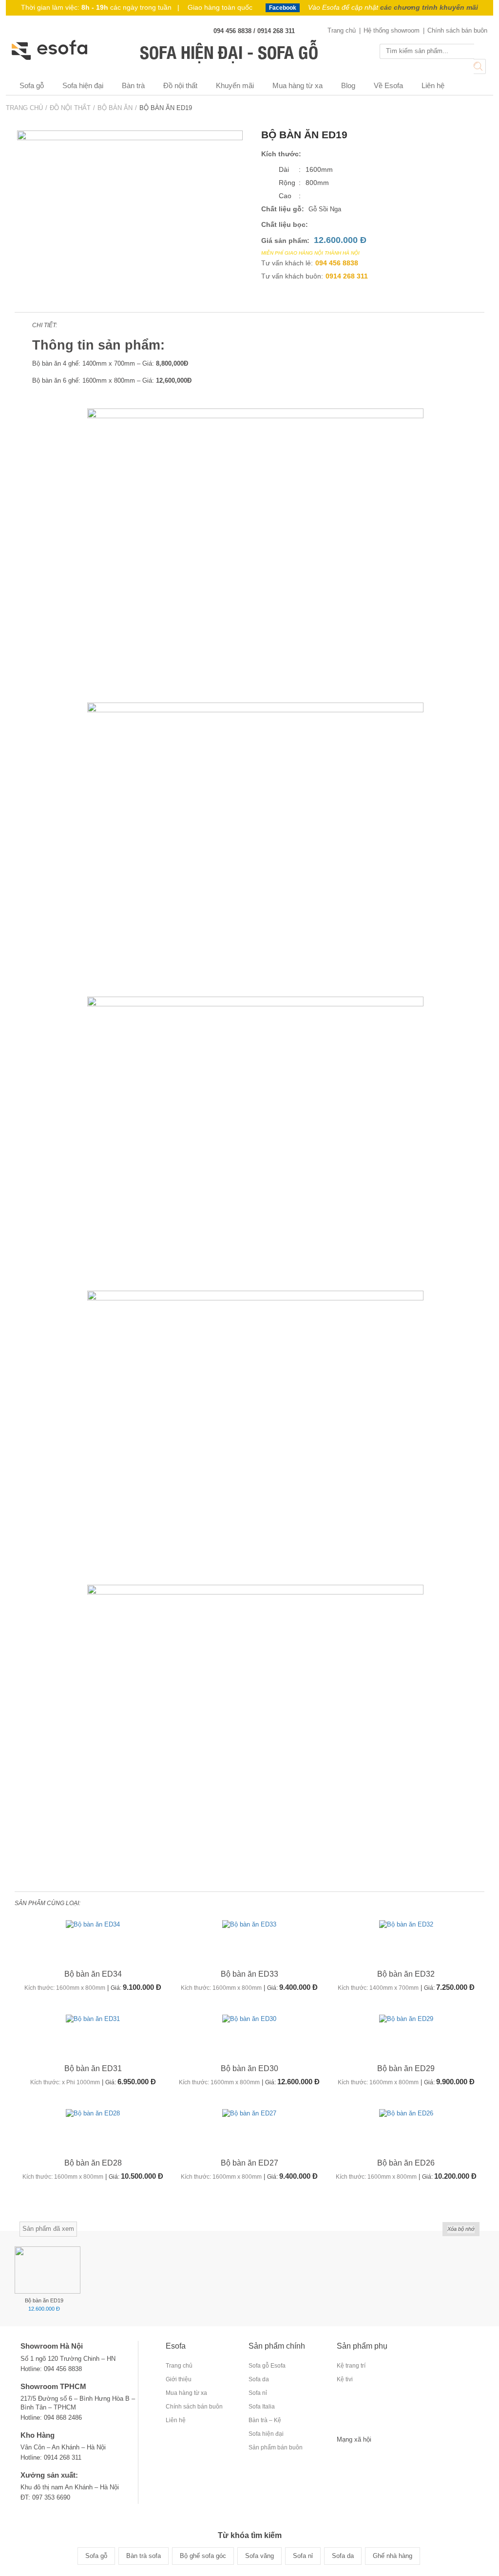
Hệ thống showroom (392, 30)
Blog (348, 85)
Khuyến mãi (235, 85)
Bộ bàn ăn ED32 (406, 1974)
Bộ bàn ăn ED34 (93, 1974)
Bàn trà (133, 85)
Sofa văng (259, 2556)
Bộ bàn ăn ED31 (93, 2068)
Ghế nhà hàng (393, 2556)
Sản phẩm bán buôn (276, 2447)
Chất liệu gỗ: (283, 209)
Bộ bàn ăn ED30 (249, 2068)
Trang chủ (342, 30)
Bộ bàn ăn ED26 (406, 2163)
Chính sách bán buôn (457, 30)
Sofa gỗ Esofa (267, 2366)
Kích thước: (281, 154)
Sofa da (259, 2379)
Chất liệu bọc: (285, 224)
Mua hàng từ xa (297, 85)
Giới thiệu (179, 2379)
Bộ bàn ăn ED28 (93, 2163)
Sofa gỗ (32, 85)
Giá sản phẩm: (285, 241)
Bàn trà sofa (144, 2556)
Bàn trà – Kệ (265, 2420)
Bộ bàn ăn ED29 (406, 2068)
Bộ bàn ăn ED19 (44, 2300)
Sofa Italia (262, 2407)
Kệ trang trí (351, 2366)
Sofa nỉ (258, 2393)
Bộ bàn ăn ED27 (249, 2163)
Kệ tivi (345, 2379)
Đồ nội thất (180, 85)
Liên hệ (433, 85)
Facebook (283, 8)
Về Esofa (388, 85)
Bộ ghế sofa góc (203, 2556)
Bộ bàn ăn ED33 (249, 1974)
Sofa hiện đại (83, 85)
